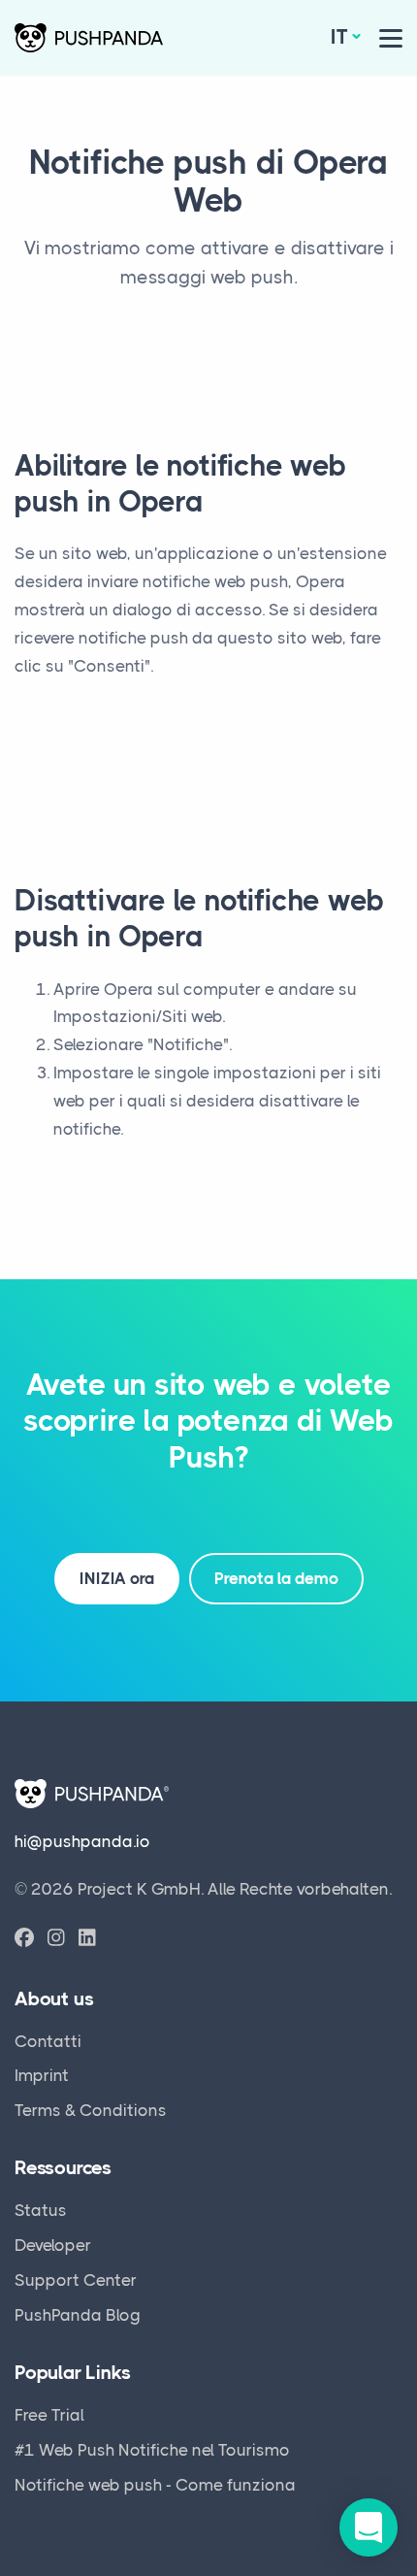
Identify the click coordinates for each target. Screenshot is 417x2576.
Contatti (48, 2041)
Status (41, 2210)
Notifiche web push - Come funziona (155, 2485)
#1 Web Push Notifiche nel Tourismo (152, 2450)
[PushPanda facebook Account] (24, 1939)
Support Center (76, 2280)
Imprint (42, 2075)
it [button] (339, 37)
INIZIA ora (117, 1578)
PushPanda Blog (78, 2315)
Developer (53, 2245)
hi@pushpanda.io (82, 1841)
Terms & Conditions (91, 2110)
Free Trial (49, 2415)
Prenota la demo (276, 1578)
